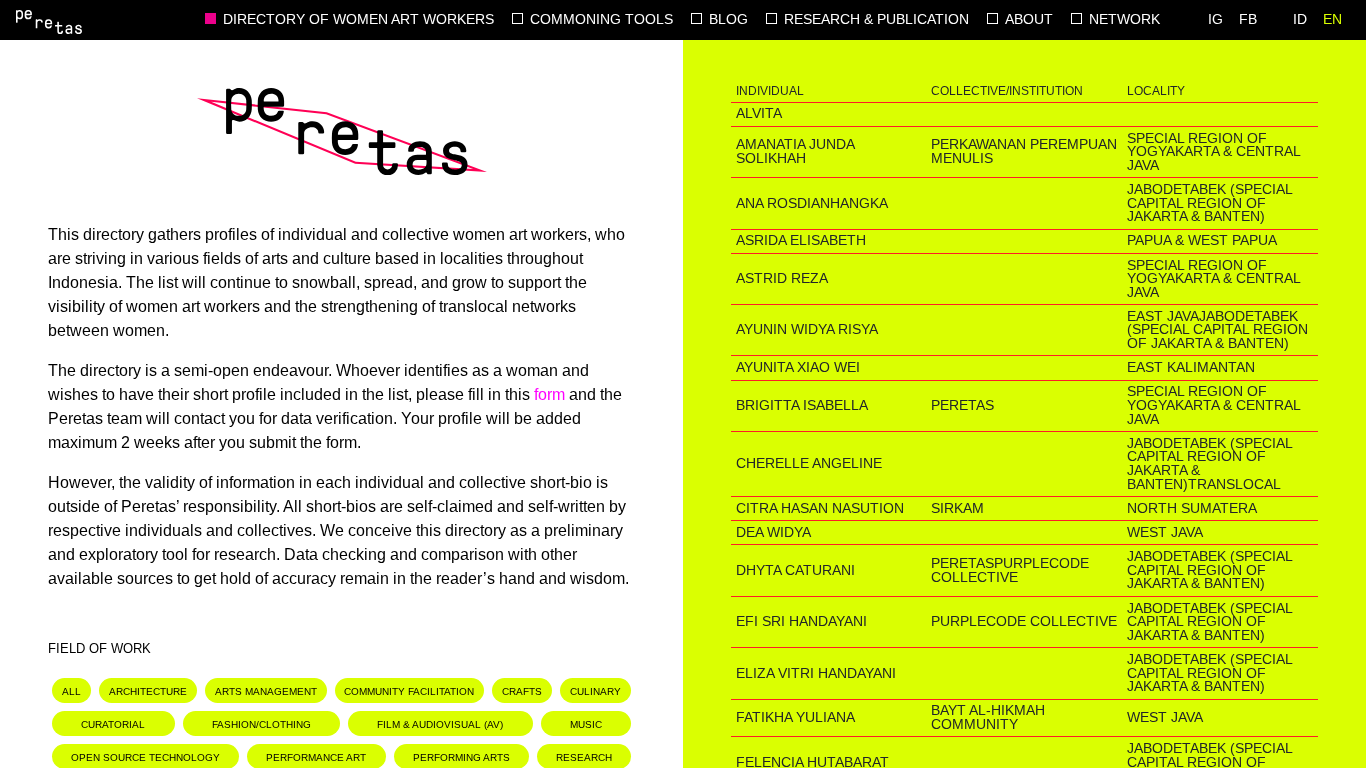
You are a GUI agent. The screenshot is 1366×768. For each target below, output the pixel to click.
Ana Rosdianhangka (812, 203)
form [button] (549, 394)
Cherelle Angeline (809, 463)
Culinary (595, 691)
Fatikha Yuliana (795, 717)
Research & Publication (876, 19)
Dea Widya (773, 532)
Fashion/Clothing (261, 724)
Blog (728, 19)
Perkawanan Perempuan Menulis (1024, 151)
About (1029, 19)
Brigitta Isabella (802, 405)
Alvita (759, 113)
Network (1124, 19)
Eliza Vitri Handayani (816, 673)
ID (1300, 19)
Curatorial (113, 724)
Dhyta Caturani (795, 570)
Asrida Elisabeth (801, 240)
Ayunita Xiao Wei (798, 367)
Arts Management (266, 691)
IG (1215, 19)
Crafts (522, 691)
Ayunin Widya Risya (807, 329)
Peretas (962, 405)
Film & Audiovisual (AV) (440, 724)
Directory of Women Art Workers (358, 19)
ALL (71, 691)
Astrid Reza (782, 278)
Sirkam (957, 508)
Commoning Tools (601, 19)
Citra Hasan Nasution (820, 508)
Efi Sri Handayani (801, 621)
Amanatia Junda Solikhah (795, 151)
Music (586, 724)
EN (1332, 19)
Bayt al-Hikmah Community (988, 717)
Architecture (148, 691)
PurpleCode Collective (1010, 570)
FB (1248, 19)
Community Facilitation (409, 691)
